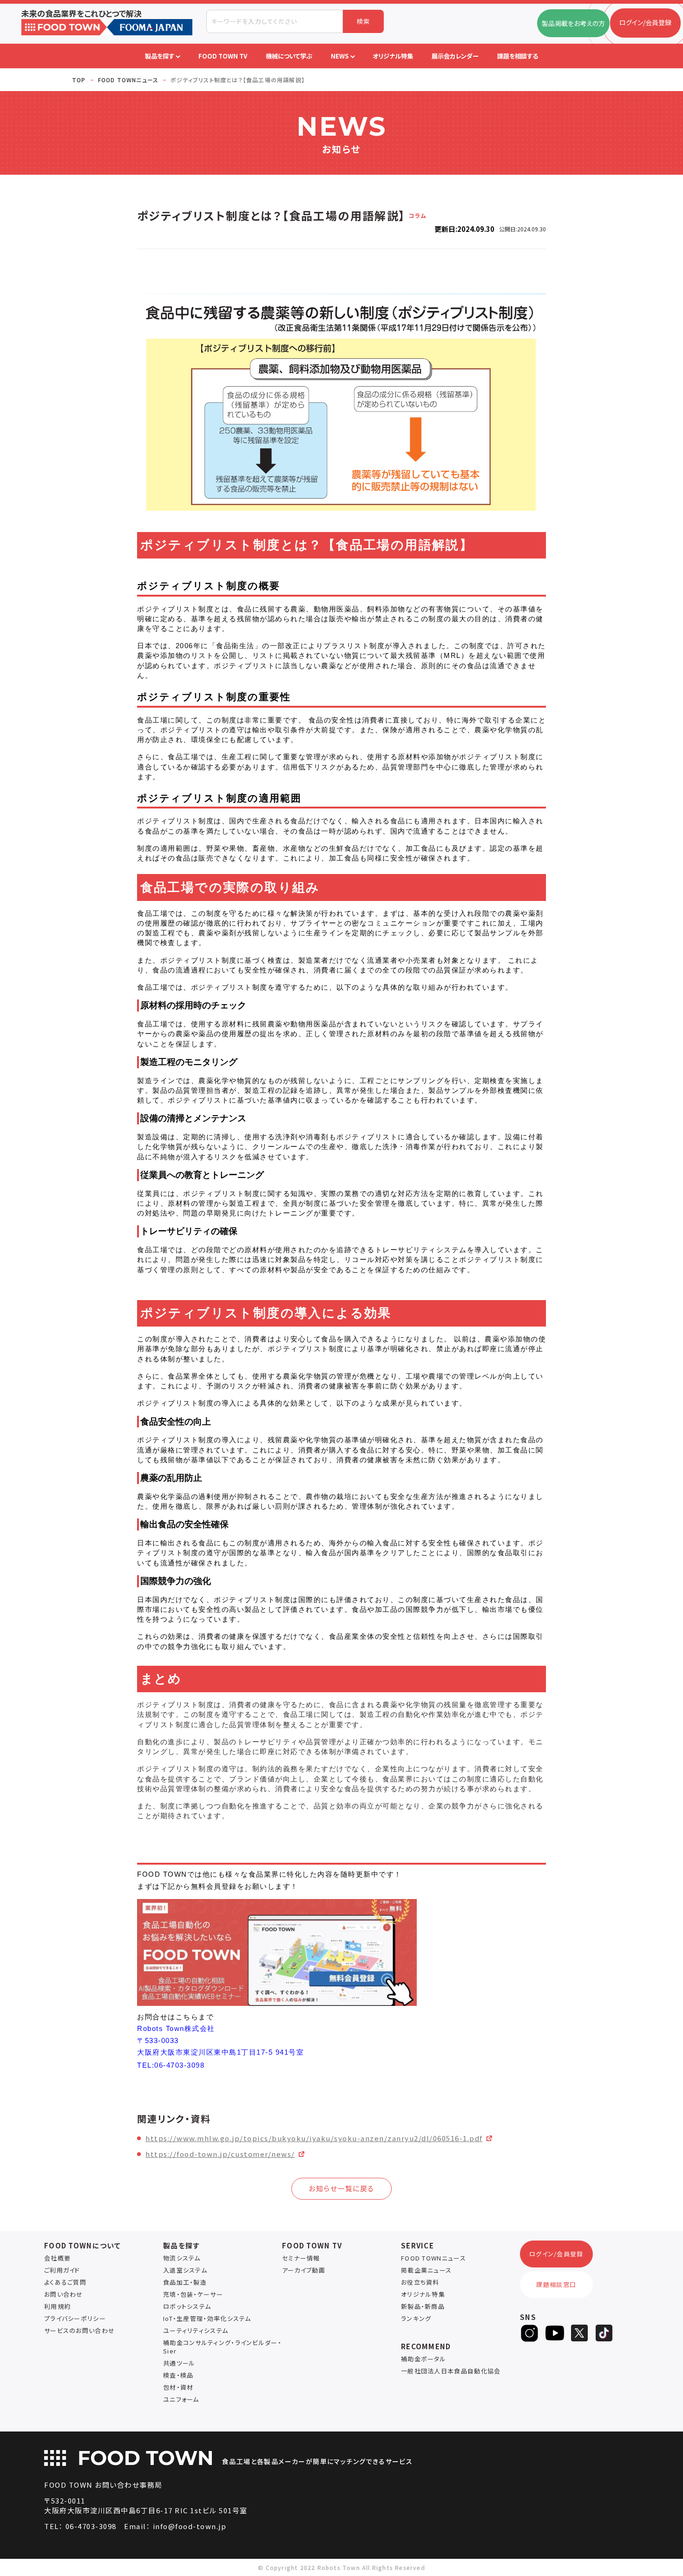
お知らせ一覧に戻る (341, 2188)
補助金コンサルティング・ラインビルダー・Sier (222, 2347)
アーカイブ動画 (304, 2270)
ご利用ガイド (62, 2270)
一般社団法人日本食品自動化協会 (451, 2371)
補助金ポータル (424, 2359)
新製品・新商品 (423, 2306)
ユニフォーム (181, 2399)
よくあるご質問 (65, 2282)
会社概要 (57, 2258)
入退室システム (185, 2270)
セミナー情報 (301, 2258)
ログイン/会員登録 (556, 2254)
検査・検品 (178, 2375)
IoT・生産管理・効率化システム (207, 2318)
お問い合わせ (64, 2294)
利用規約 (57, 2306)
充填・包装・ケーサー (193, 2294)
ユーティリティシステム (196, 2330)
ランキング (416, 2318)
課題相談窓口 (556, 2284)
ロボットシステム (187, 2306)
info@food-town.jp (190, 2526)
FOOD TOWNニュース (433, 2258)
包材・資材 (178, 2387)
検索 (364, 21)
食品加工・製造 (185, 2282)
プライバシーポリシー (75, 2318)
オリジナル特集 (423, 2294)
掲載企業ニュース (426, 2270)
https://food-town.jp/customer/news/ (220, 2154)
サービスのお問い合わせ (79, 2330)
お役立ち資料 (420, 2282)
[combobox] (275, 21)
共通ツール (179, 2363)
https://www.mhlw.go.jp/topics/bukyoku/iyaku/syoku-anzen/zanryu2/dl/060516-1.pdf (314, 2138)
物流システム (182, 2258)
